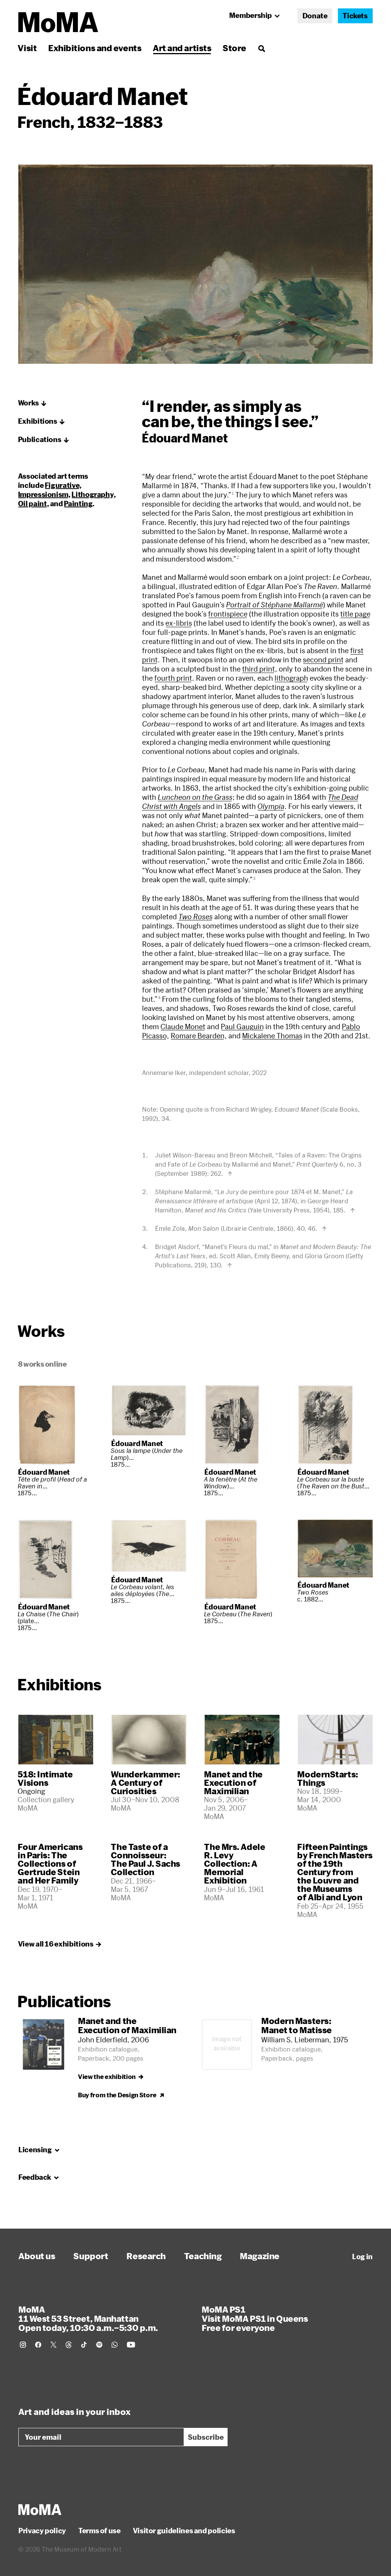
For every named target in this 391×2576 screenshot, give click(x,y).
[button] (32, 403)
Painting (78, 504)
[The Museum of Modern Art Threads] (69, 2345)
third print (259, 669)
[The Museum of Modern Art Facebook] (38, 2345)
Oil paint (32, 504)
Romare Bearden (198, 1036)
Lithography (93, 494)
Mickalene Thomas (272, 1036)
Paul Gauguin (242, 1027)
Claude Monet (183, 1027)
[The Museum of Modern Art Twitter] (53, 2345)
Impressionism (43, 494)
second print (323, 660)
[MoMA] (40, 2510)
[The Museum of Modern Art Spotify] (99, 2345)
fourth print (173, 678)
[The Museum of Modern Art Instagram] (23, 2345)
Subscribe (206, 2437)
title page (355, 614)
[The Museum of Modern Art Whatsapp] (115, 2345)
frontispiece (228, 614)
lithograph (291, 678)
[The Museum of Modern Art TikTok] (84, 2345)
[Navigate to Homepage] (58, 22)
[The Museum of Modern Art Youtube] (131, 2345)
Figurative (62, 485)
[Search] (261, 48)
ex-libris (179, 623)
